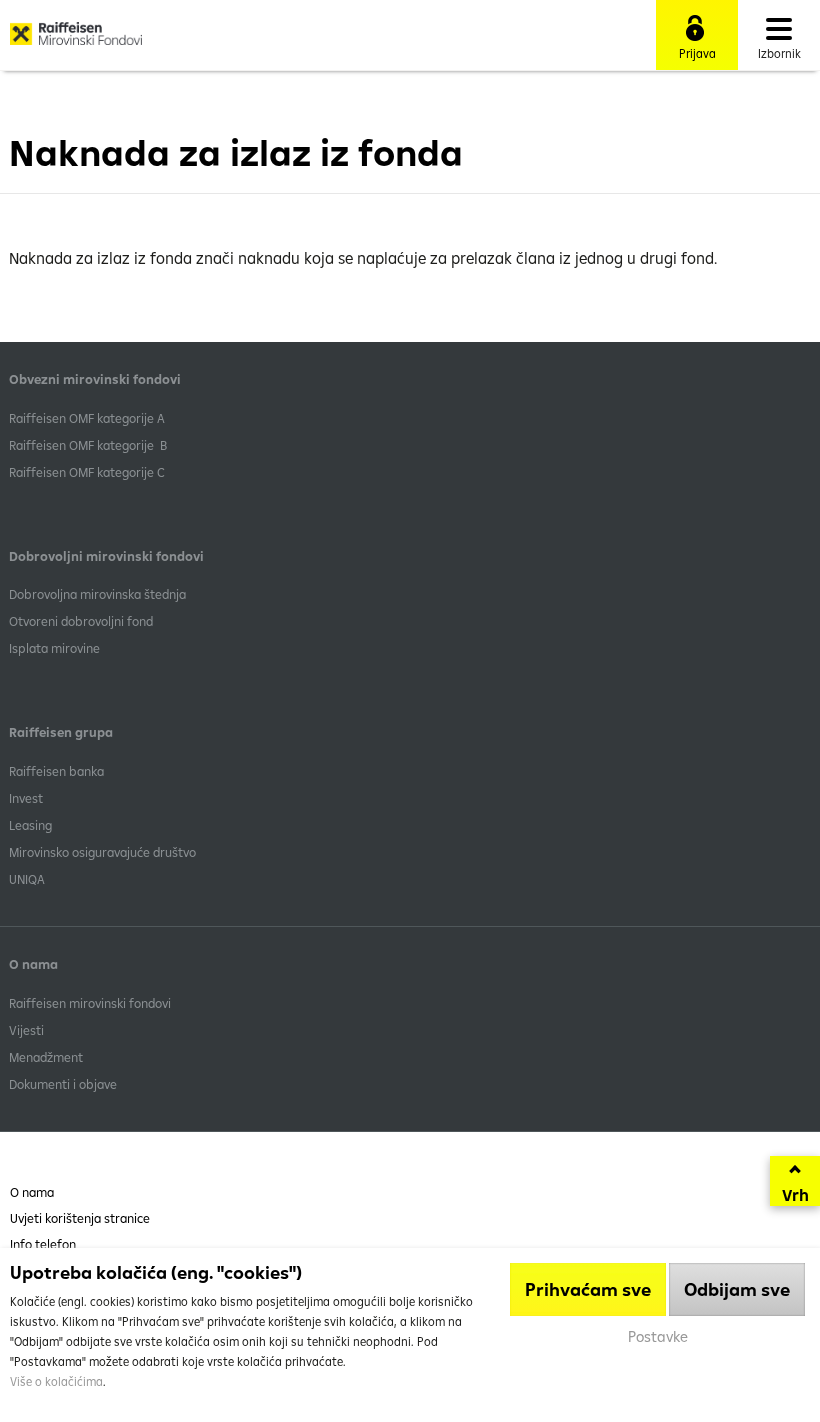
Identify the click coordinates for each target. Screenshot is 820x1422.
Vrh (795, 1195)
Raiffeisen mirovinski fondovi (90, 1003)
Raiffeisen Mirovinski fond (76, 41)
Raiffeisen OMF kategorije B (88, 445)
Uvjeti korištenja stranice (80, 1218)
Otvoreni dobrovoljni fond (81, 621)
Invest (26, 798)
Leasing (30, 825)
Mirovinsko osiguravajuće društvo (104, 852)
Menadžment (46, 1057)
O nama (32, 1192)
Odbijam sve (737, 1289)
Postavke (658, 1336)
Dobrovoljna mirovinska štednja (97, 594)
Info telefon (43, 1244)
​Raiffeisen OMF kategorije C (87, 472)
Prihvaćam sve (588, 1289)
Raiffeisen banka (56, 771)
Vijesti (26, 1030)
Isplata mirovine (54, 648)
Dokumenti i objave (63, 1084)
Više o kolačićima (56, 1381)
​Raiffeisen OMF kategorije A (87, 418)
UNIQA (27, 879)
